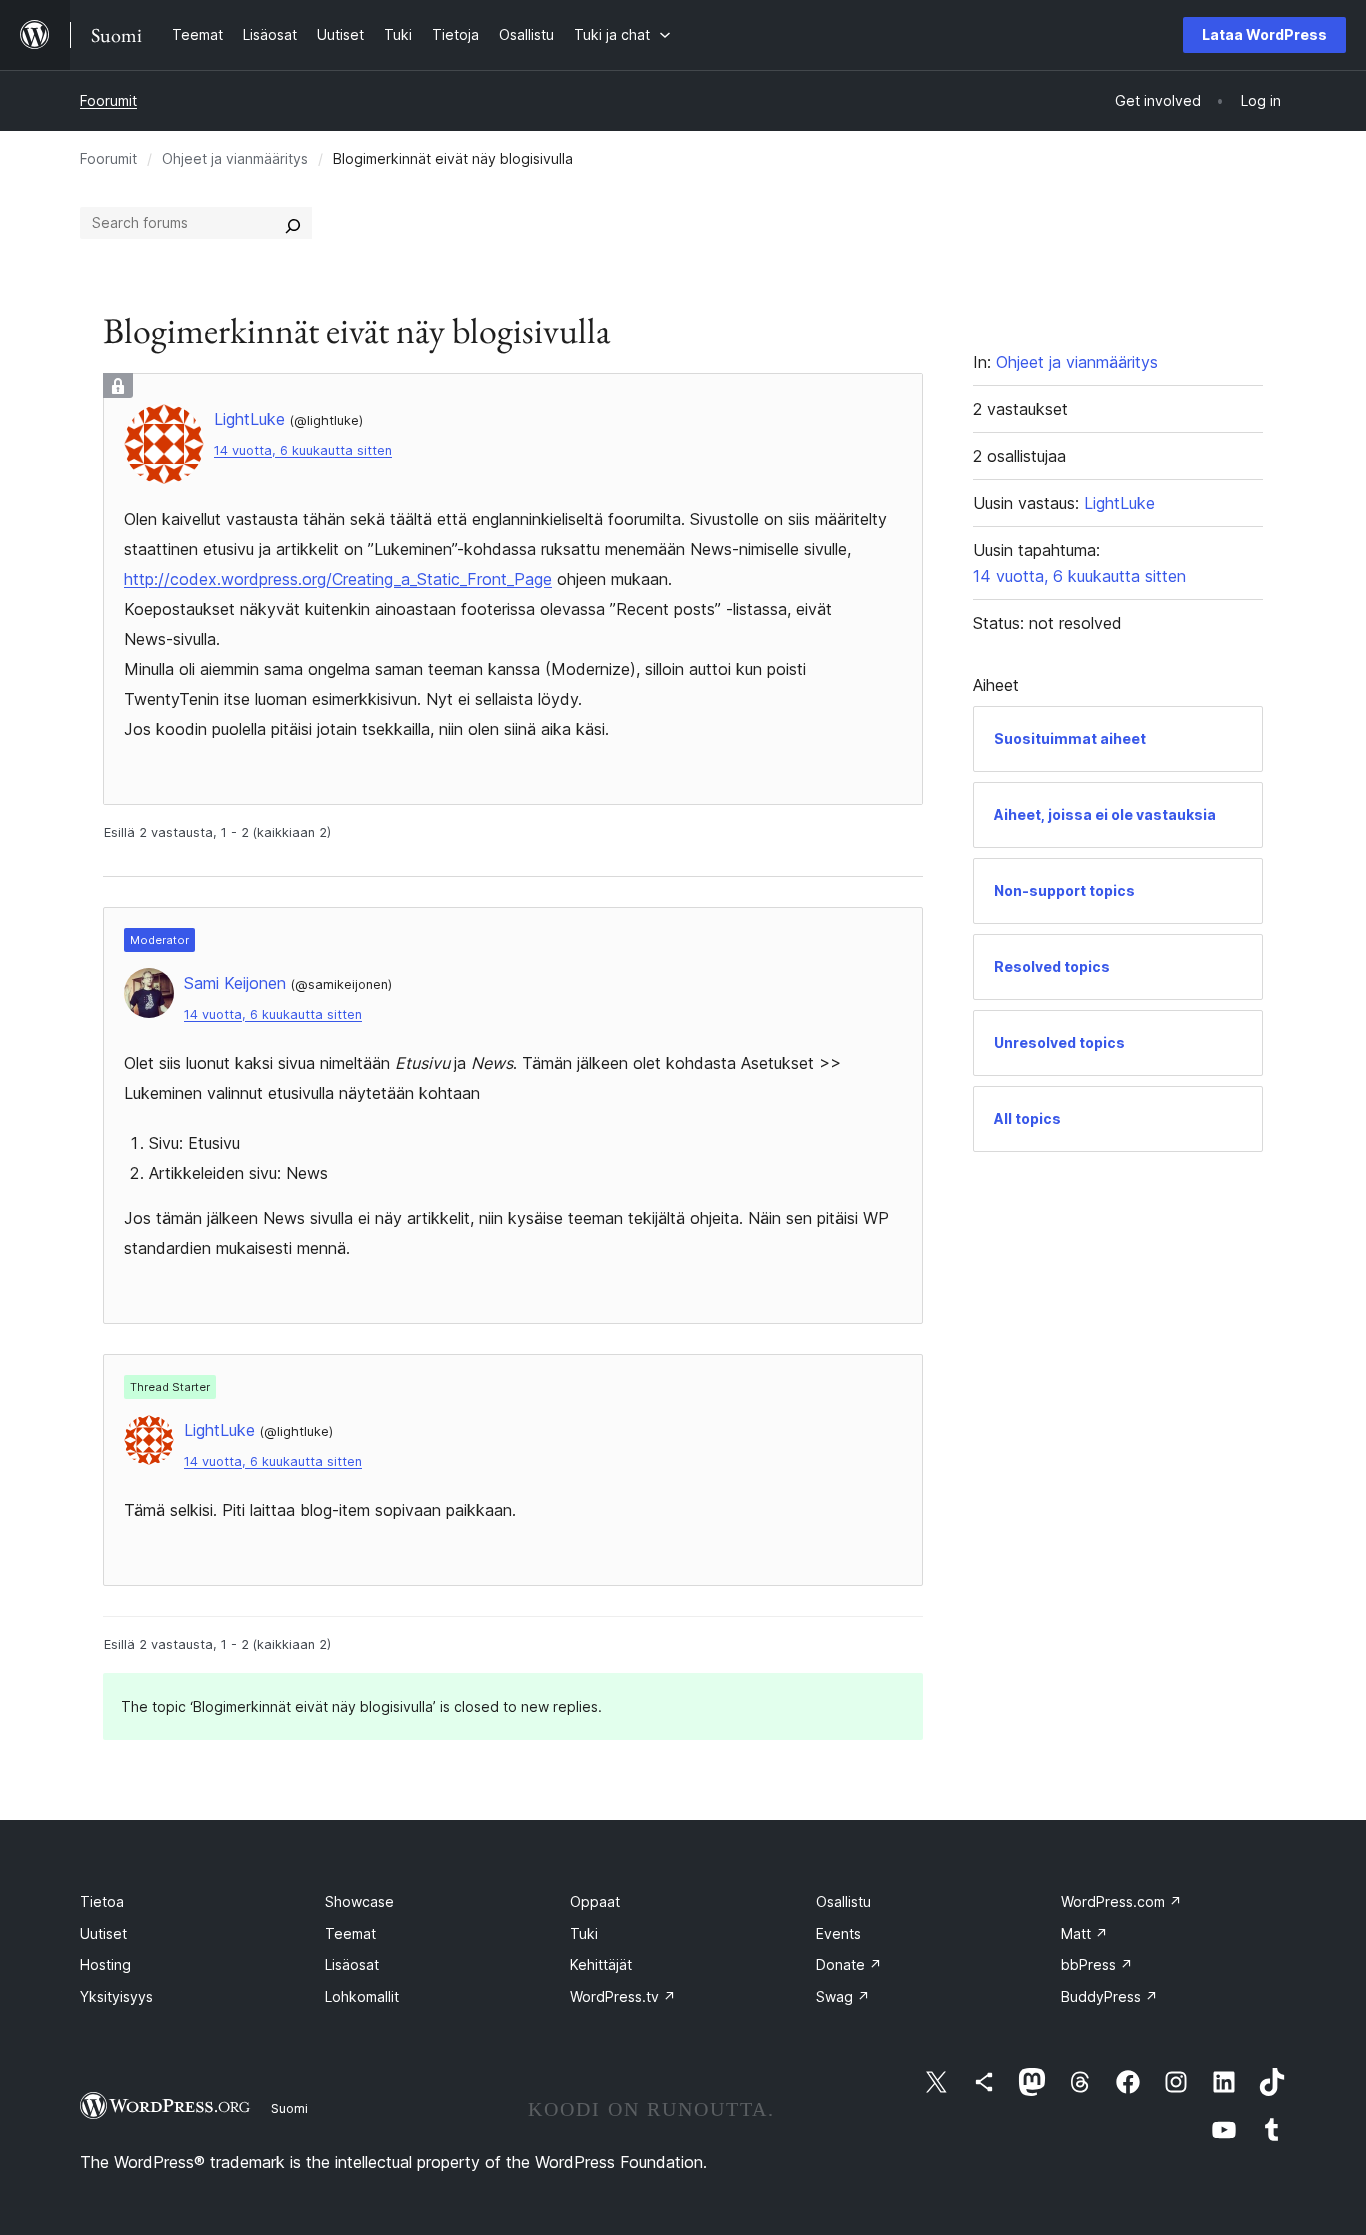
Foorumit (108, 100)
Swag (843, 1996)
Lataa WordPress (1264, 34)
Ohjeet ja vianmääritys (235, 158)
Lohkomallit (362, 1996)
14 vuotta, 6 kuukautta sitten (303, 450)
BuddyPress (1109, 1996)
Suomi (289, 2108)
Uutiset (103, 1933)
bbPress (1097, 1964)
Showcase (359, 1901)
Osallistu (843, 1901)
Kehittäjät (601, 1964)
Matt (1084, 1933)
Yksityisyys (116, 1996)
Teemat (350, 1933)
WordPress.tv (623, 1996)
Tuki (584, 1933)
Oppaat (595, 1901)
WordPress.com (1121, 1901)
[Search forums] (293, 223)
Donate (849, 1964)
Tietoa (102, 1901)
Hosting (105, 1964)
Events (838, 1933)
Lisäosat (352, 1964)
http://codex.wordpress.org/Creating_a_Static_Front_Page (338, 579)
